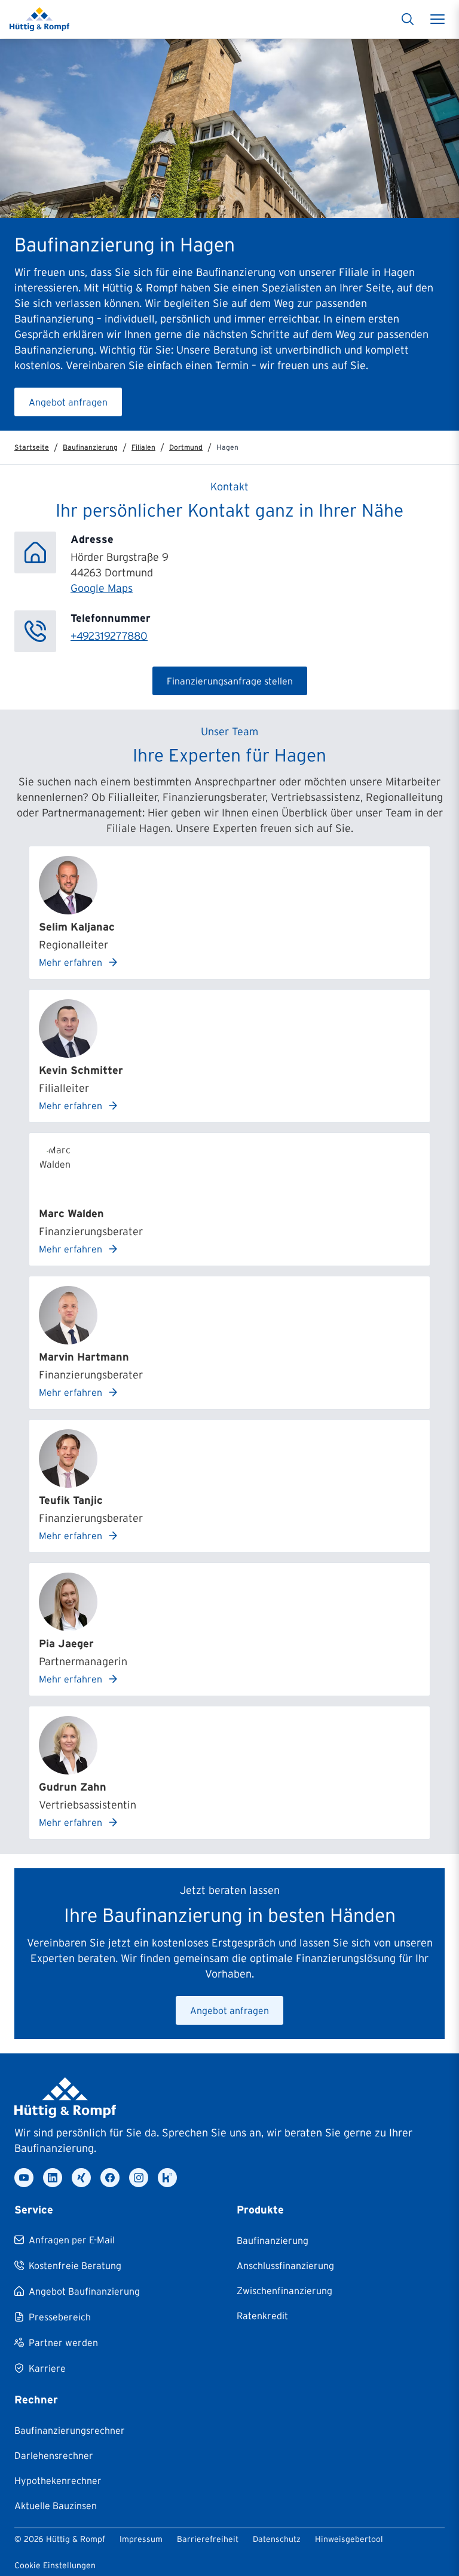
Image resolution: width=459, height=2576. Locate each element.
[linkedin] (53, 2178)
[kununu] (167, 2178)
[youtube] (24, 2178)
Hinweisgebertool (349, 2539)
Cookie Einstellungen (55, 2565)
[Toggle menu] (437, 19)
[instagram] (139, 2178)
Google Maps (102, 588)
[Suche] (408, 19)
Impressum (141, 2539)
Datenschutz (277, 2539)
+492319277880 (109, 636)
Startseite (32, 447)
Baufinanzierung (90, 447)
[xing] (81, 2178)
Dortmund (186, 447)
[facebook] (110, 2178)
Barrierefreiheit (208, 2539)
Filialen (143, 447)
